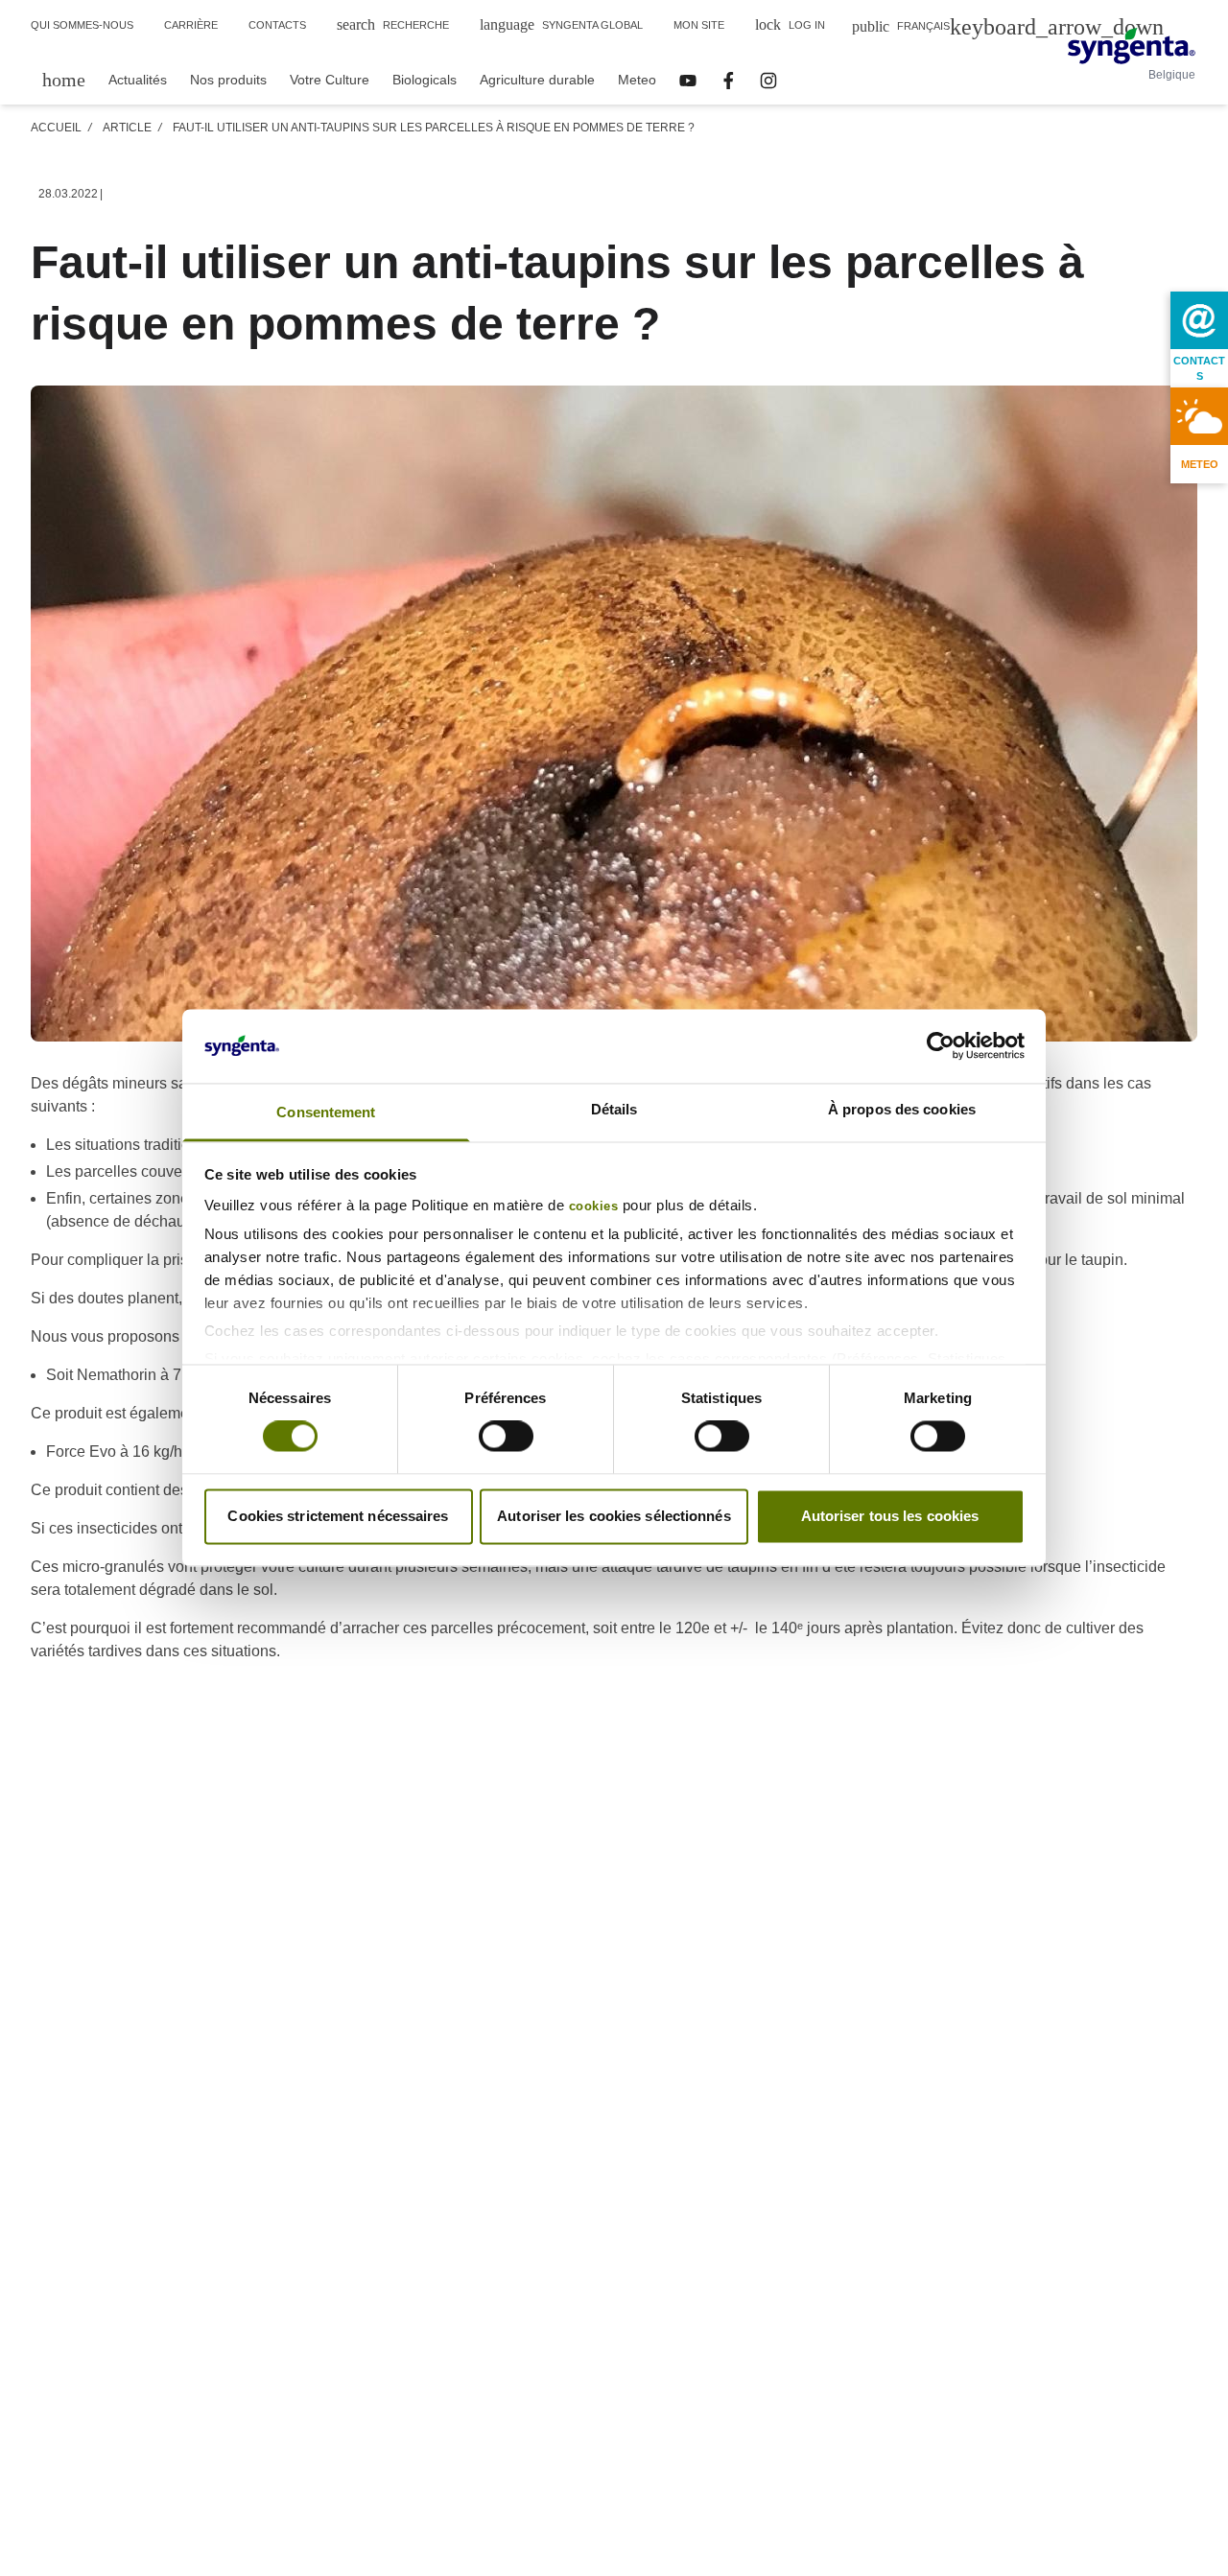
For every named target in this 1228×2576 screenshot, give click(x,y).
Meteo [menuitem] (637, 80)
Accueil (56, 128)
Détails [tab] (614, 1109)
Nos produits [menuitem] (228, 80)
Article (127, 128)
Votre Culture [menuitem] (330, 80)
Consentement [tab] (326, 1112)
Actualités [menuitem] (138, 80)
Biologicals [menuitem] (425, 80)
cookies (594, 1206)
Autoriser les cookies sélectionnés (614, 1516)
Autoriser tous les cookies (890, 1516)
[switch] (506, 1437)
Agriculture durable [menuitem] (537, 80)
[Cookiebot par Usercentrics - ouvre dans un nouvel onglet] (941, 1046)
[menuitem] (64, 79)
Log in (790, 24)
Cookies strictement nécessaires (338, 1516)
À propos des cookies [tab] (902, 1109)
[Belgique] (1132, 46)
